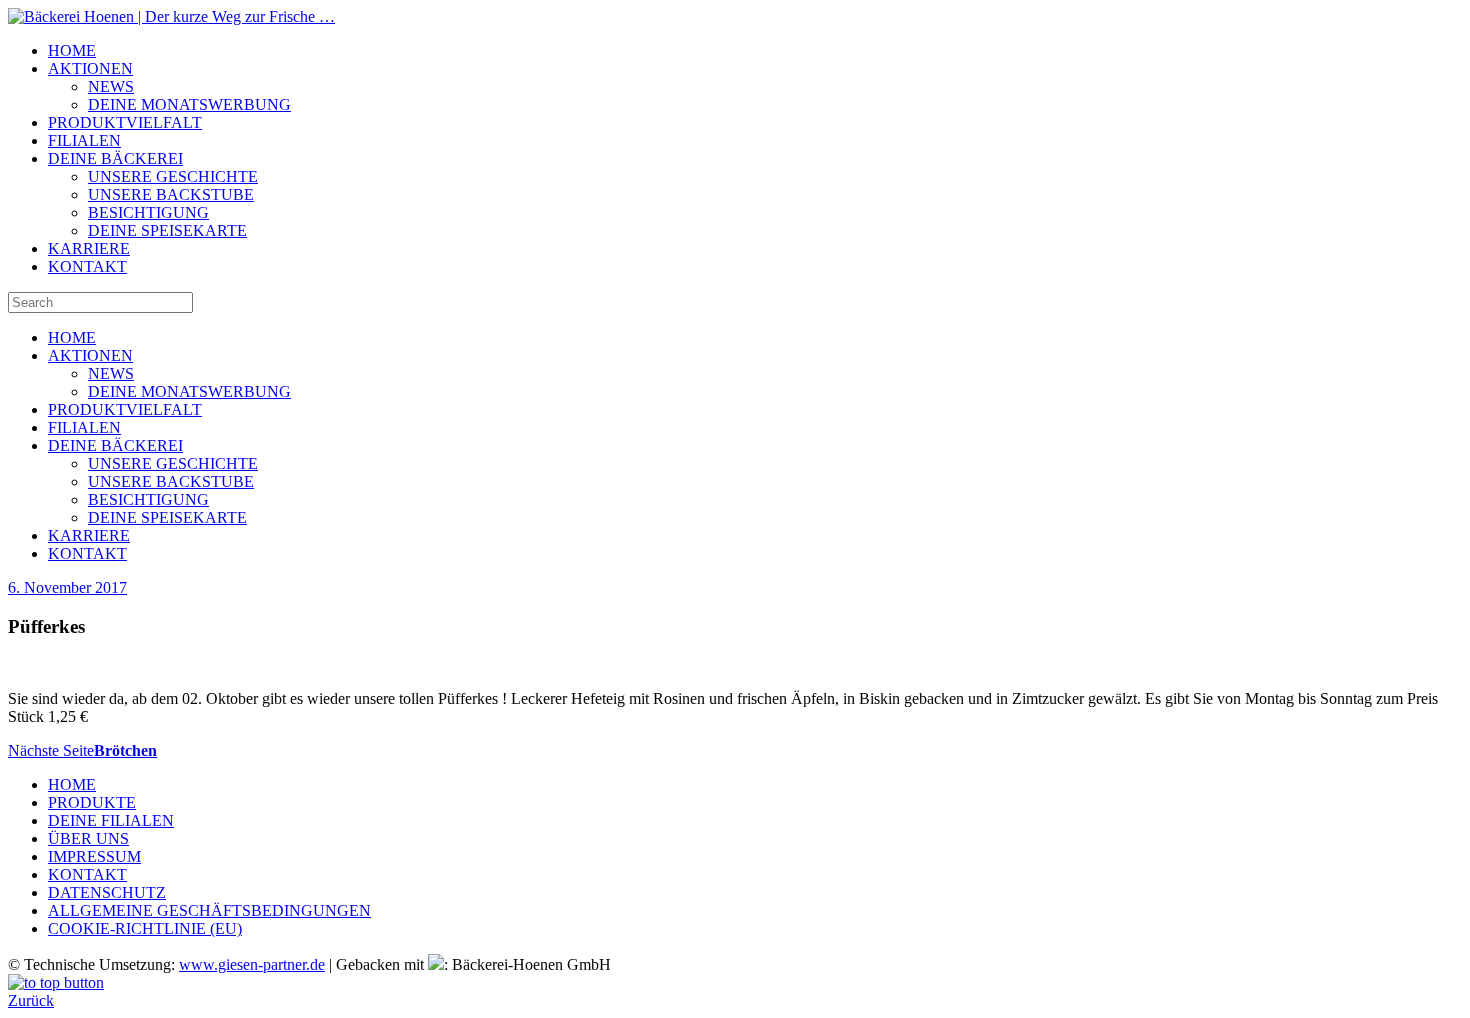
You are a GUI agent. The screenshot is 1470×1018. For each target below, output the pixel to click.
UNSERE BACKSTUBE (171, 194)
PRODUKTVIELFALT (125, 122)
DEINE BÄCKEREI (115, 158)
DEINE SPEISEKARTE (167, 230)
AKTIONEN (90, 68)
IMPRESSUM (94, 856)
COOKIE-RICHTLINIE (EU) (145, 928)
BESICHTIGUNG (148, 212)
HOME (72, 50)
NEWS (111, 86)
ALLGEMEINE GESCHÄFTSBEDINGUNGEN (209, 910)
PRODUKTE (92, 802)
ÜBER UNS (88, 838)
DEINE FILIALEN (111, 820)
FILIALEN (84, 140)
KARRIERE (89, 248)
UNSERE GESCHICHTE (173, 176)
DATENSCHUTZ (107, 892)
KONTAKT (87, 266)
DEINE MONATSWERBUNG (189, 104)
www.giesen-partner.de (252, 964)
